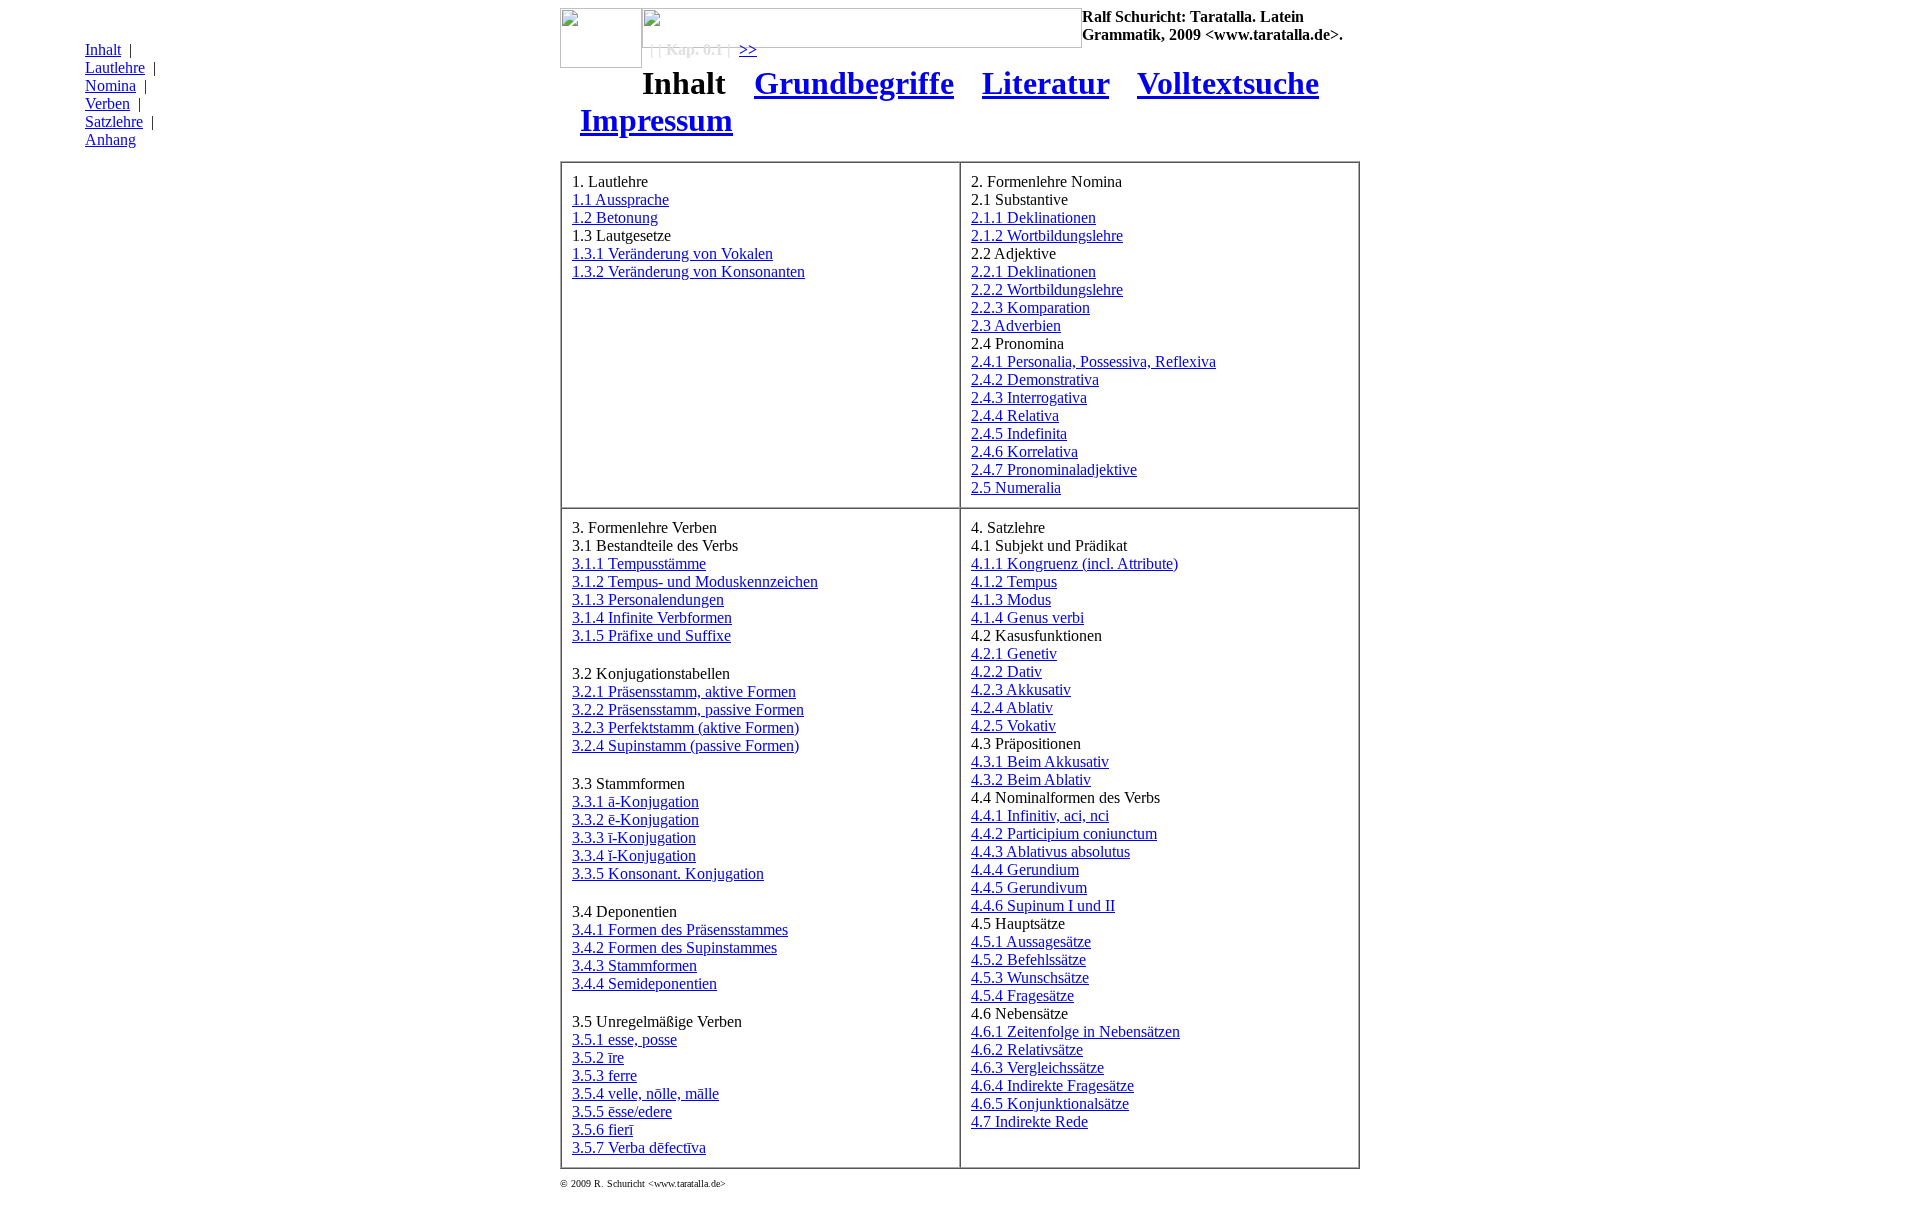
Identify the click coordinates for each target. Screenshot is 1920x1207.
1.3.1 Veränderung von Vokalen (672, 253)
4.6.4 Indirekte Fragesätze (1052, 1085)
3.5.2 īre (598, 1057)
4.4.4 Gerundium (1025, 869)
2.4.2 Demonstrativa (1035, 379)
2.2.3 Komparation (1030, 307)
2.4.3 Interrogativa (1029, 397)
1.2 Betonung (615, 217)
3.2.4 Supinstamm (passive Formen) (685, 745)
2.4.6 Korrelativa (1024, 451)
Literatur (1045, 83)
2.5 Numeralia (1016, 487)
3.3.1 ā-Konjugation (635, 801)
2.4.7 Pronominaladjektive (1054, 469)
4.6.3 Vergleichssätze (1037, 1067)
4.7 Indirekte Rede (1029, 1121)
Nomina (110, 85)
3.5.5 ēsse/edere (622, 1111)
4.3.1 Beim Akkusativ (1040, 761)
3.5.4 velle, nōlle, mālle (645, 1093)
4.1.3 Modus (1011, 599)
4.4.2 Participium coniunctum (1064, 833)
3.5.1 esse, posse (624, 1039)
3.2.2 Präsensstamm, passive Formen (688, 709)
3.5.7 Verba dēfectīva (639, 1147)
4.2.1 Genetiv (1014, 653)
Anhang (110, 139)
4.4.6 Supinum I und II (1043, 905)
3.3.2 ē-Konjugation (635, 819)
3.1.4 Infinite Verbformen (652, 617)
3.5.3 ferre (604, 1075)
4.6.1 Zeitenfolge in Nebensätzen (1075, 1031)
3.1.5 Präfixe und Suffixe (651, 635)
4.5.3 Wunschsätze (1030, 977)
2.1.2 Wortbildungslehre (1047, 235)
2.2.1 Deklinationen (1033, 271)
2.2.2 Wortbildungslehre (1047, 289)
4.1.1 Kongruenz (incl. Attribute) (1074, 563)
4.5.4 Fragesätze (1022, 995)
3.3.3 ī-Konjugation (634, 837)
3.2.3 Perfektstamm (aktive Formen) (685, 727)
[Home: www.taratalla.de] (601, 38)
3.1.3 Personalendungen (648, 599)
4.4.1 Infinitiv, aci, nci (1040, 815)
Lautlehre (115, 67)
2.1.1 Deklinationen (1033, 217)
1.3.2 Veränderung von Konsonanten (688, 271)
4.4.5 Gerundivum (1029, 887)
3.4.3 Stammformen (634, 965)
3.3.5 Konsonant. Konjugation (668, 873)
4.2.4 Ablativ (1012, 707)
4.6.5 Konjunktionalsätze (1050, 1103)
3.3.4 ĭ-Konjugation (634, 855)
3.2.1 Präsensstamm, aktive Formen (684, 691)
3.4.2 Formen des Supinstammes (674, 947)
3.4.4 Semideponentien (644, 983)
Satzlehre (114, 121)
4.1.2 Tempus (1014, 581)
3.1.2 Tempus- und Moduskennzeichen (695, 581)
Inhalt (103, 49)
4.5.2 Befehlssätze (1028, 959)
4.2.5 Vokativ (1013, 725)
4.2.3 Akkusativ (1021, 689)
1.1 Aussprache (620, 199)
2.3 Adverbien (1016, 325)
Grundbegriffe (854, 83)
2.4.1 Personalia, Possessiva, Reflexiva (1093, 361)
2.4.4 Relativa (1015, 415)
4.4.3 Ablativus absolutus (1050, 851)
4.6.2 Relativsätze (1027, 1049)
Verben (107, 103)
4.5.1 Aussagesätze (1031, 941)
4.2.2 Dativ (1006, 671)
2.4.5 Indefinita (1019, 433)
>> (748, 49)
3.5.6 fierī (602, 1129)
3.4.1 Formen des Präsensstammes (680, 929)
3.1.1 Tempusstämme (639, 563)
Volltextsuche (1228, 83)
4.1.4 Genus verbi (1027, 617)
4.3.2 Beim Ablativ (1031, 779)
